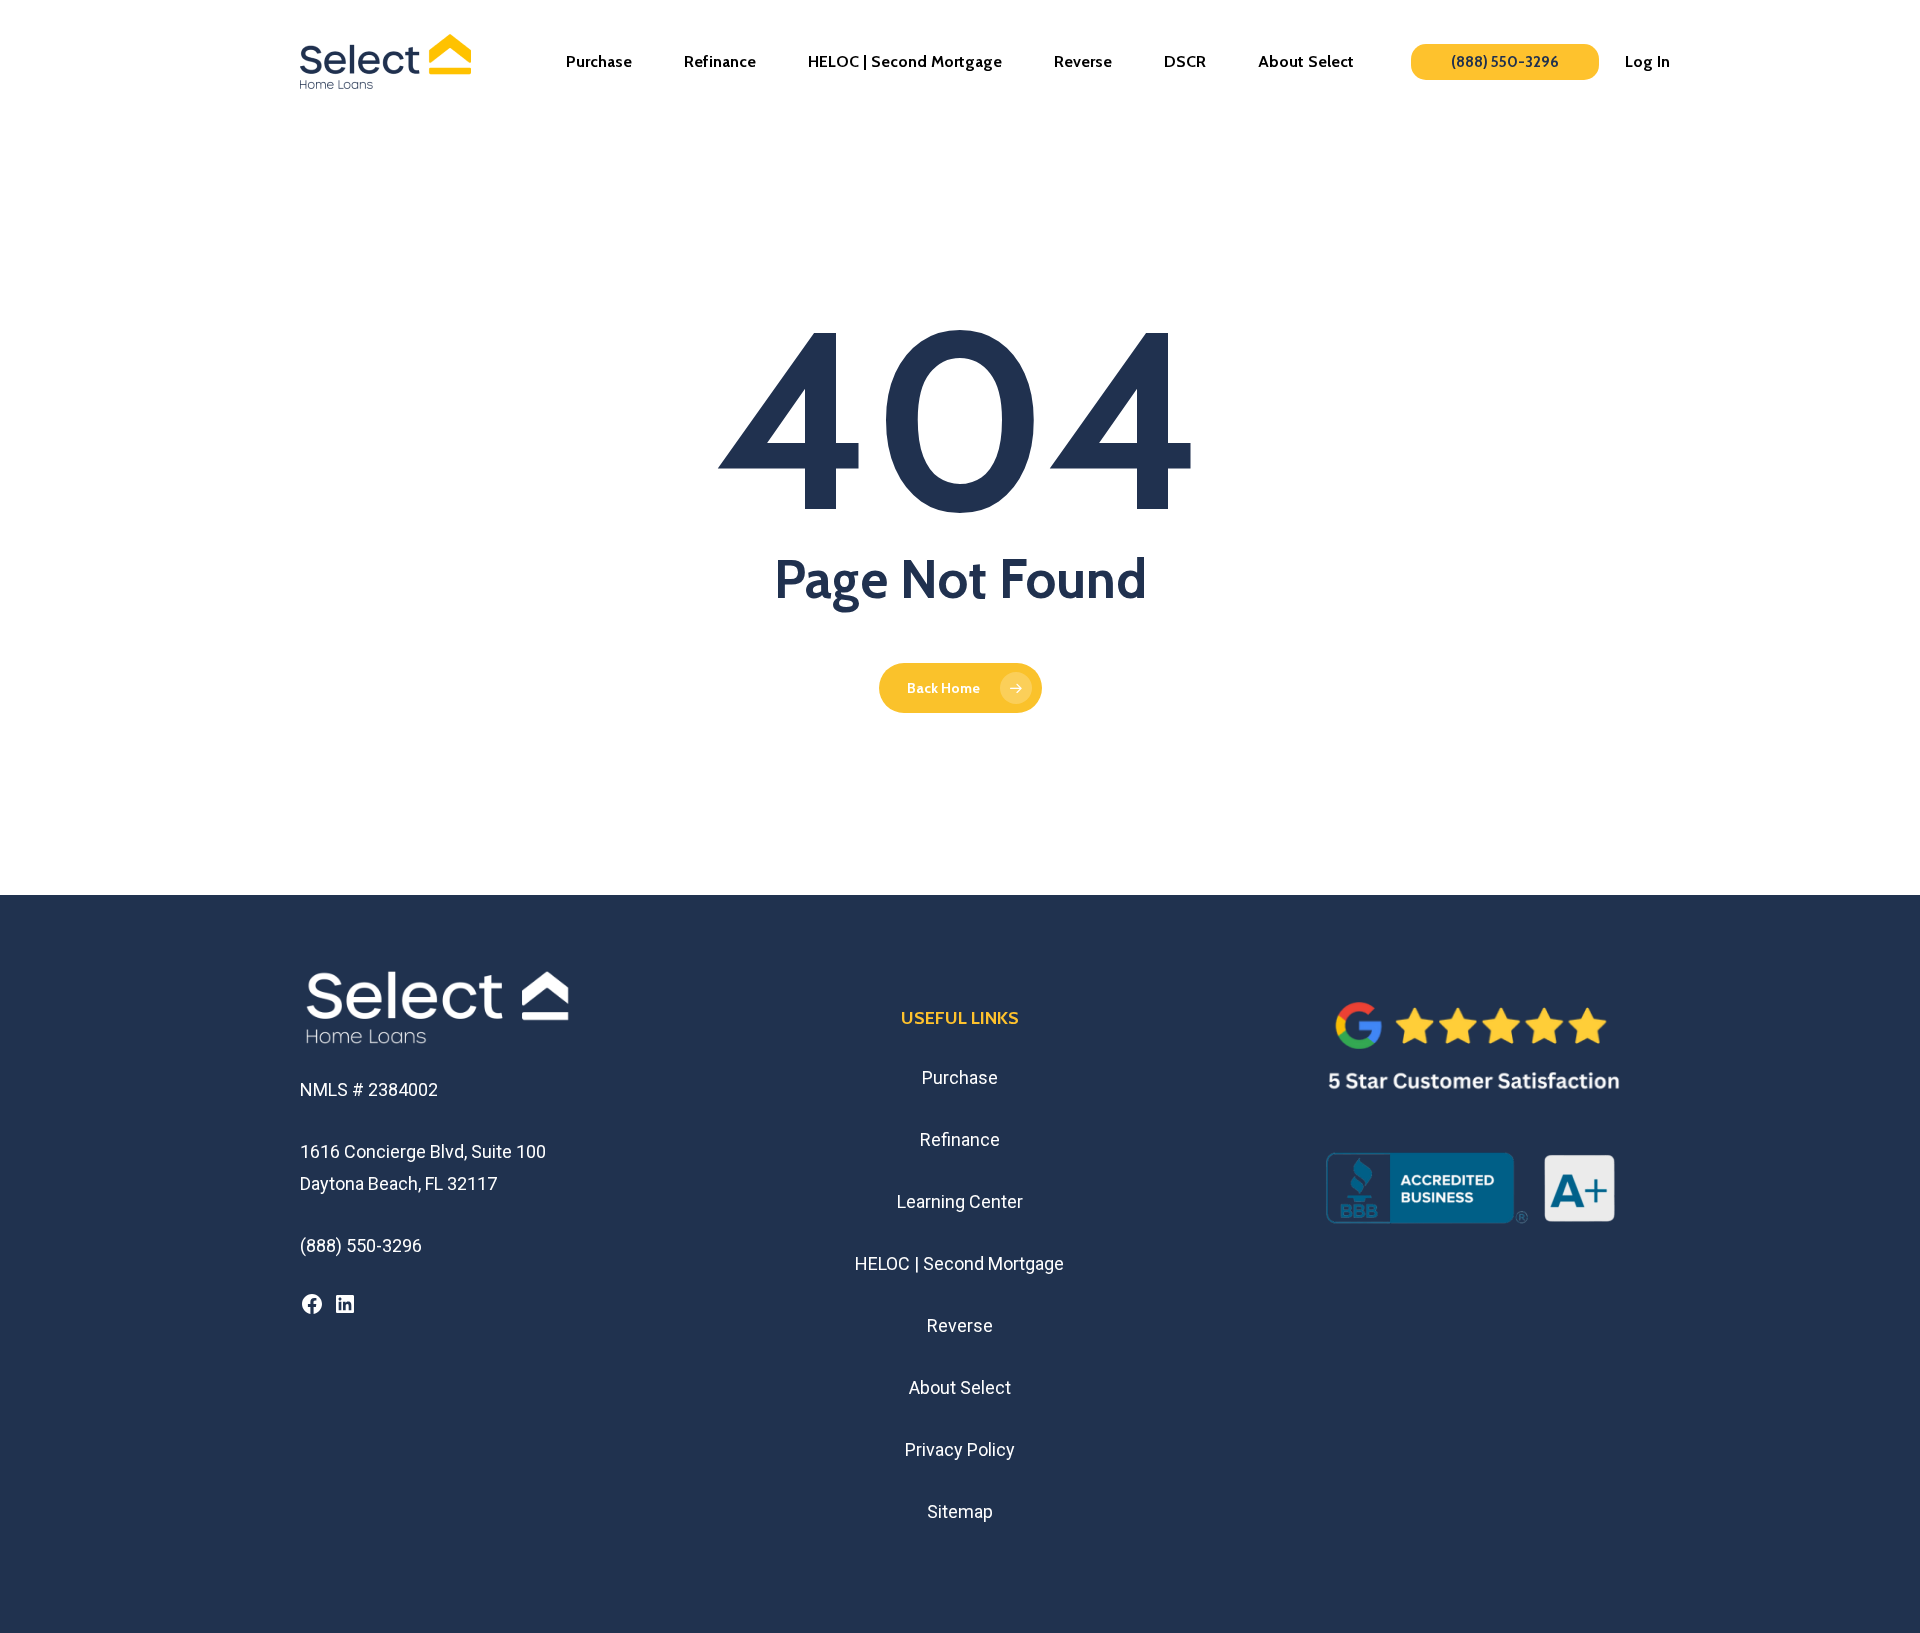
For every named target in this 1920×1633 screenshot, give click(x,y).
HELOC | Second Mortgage (959, 1263)
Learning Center (960, 1201)
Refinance (960, 1139)
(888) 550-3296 (361, 1245)
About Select (960, 1387)
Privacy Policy (960, 1449)
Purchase (960, 1077)
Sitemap (960, 1511)
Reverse (960, 1325)
